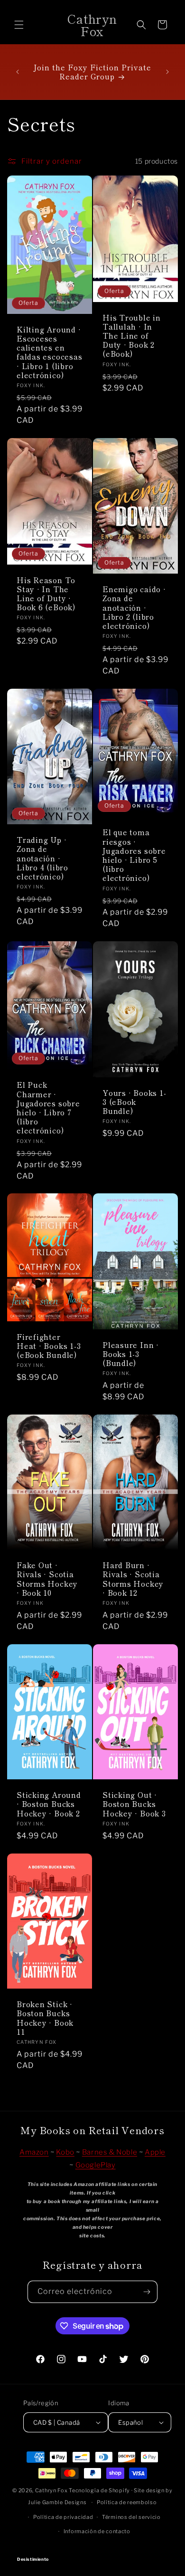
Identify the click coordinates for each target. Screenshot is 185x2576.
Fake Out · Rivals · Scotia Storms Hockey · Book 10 (47, 1579)
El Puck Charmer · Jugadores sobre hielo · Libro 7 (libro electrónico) (48, 1107)
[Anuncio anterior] (18, 72)
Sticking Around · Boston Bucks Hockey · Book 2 (49, 1805)
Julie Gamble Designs (57, 2502)
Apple (155, 2152)
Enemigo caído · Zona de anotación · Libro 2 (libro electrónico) (134, 607)
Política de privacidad (63, 2517)
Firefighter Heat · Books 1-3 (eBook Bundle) (49, 1346)
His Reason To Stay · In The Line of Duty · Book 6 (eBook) (46, 594)
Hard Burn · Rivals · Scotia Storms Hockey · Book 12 (133, 1579)
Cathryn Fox (51, 2490)
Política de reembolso (127, 2502)
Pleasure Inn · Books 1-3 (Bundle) (131, 1354)
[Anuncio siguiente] (167, 72)
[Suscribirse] (147, 2292)
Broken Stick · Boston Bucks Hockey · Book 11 (45, 2018)
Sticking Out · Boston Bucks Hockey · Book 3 (134, 1805)
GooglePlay (96, 2165)
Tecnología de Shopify (99, 2490)
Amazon (34, 2152)
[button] (19, 25)
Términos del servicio (131, 2517)
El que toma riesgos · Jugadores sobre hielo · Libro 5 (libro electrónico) (134, 855)
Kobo (65, 2152)
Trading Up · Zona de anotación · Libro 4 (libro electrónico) (42, 858)
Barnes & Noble (110, 2152)
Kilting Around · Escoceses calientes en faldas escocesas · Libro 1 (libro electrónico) (49, 352)
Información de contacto (97, 2531)
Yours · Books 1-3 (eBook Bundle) (134, 1102)
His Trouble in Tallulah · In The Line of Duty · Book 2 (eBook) (132, 336)
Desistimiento (93, 2551)
